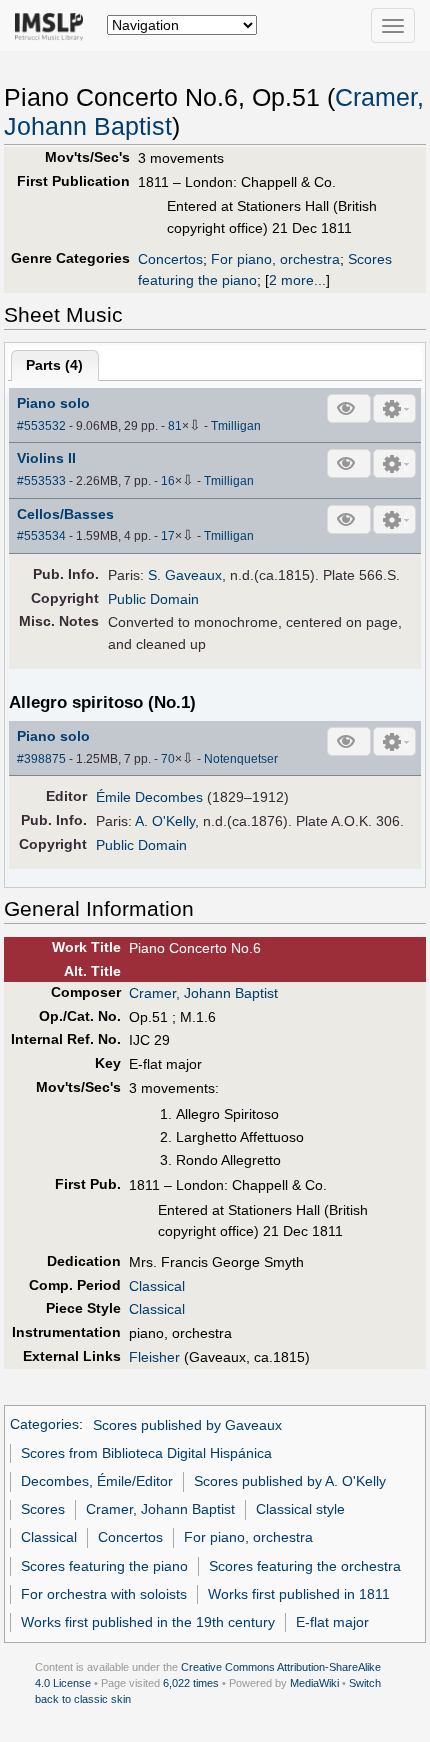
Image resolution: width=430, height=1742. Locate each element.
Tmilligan (236, 426)
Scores (43, 1509)
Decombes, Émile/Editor (97, 1481)
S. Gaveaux (185, 575)
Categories (44, 1425)
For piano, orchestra (275, 259)
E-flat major (332, 1622)
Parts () (54, 365)
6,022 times (191, 1683)
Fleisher (154, 1357)
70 (168, 759)
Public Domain (153, 599)
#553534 (41, 536)
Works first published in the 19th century (148, 1622)
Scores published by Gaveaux (187, 1425)
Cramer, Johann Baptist (203, 993)
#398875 (41, 759)
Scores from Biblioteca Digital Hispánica (146, 1453)
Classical (157, 1286)
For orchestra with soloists (104, 1594)
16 (168, 481)
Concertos (170, 259)
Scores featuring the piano (104, 1566)
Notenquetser (241, 759)
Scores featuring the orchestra (305, 1566)
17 (168, 536)
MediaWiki (314, 1683)
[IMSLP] (53, 25)
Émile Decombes (149, 797)
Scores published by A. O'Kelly (290, 1481)
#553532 (41, 426)
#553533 (41, 481)
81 (175, 426)
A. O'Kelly (165, 821)
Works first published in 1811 (299, 1594)
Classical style (300, 1509)
